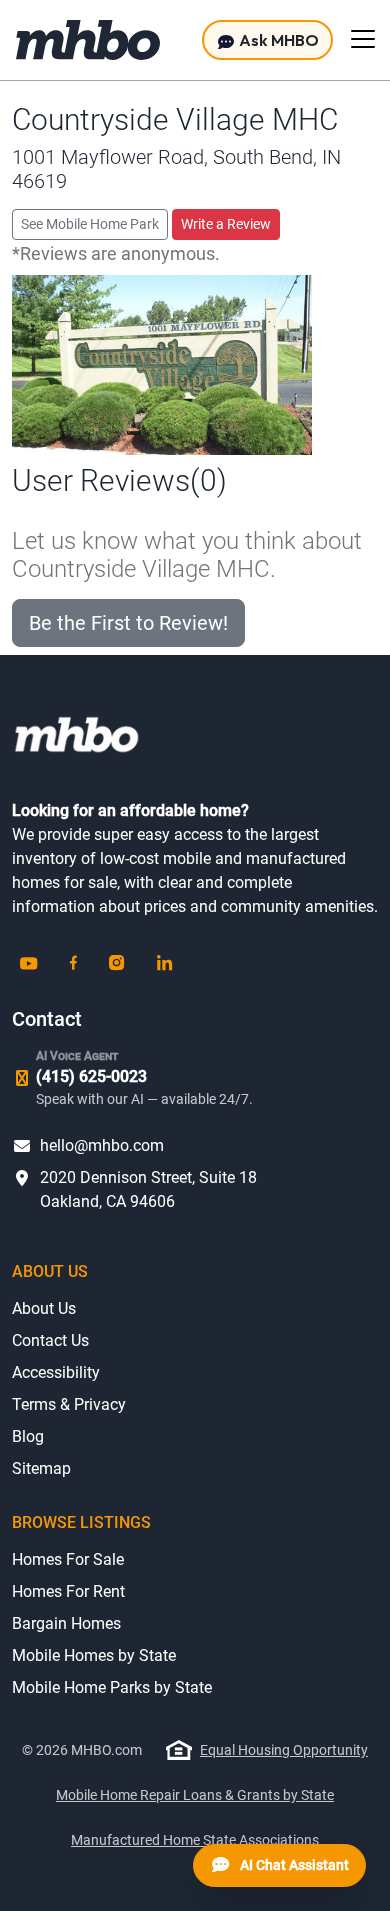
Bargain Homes (66, 1623)
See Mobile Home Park (90, 224)
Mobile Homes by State (94, 1655)
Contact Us (50, 1340)
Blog (28, 1436)
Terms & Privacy (69, 1404)
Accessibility (56, 1372)
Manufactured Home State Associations (195, 1840)
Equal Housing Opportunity (284, 1750)
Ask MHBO (277, 40)
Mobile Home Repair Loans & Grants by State (195, 1795)
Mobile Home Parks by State (112, 1687)
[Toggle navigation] (363, 39)
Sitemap (41, 1468)
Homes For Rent (68, 1591)
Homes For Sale (68, 1559)
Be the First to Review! (128, 623)
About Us (44, 1308)
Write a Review (226, 224)
